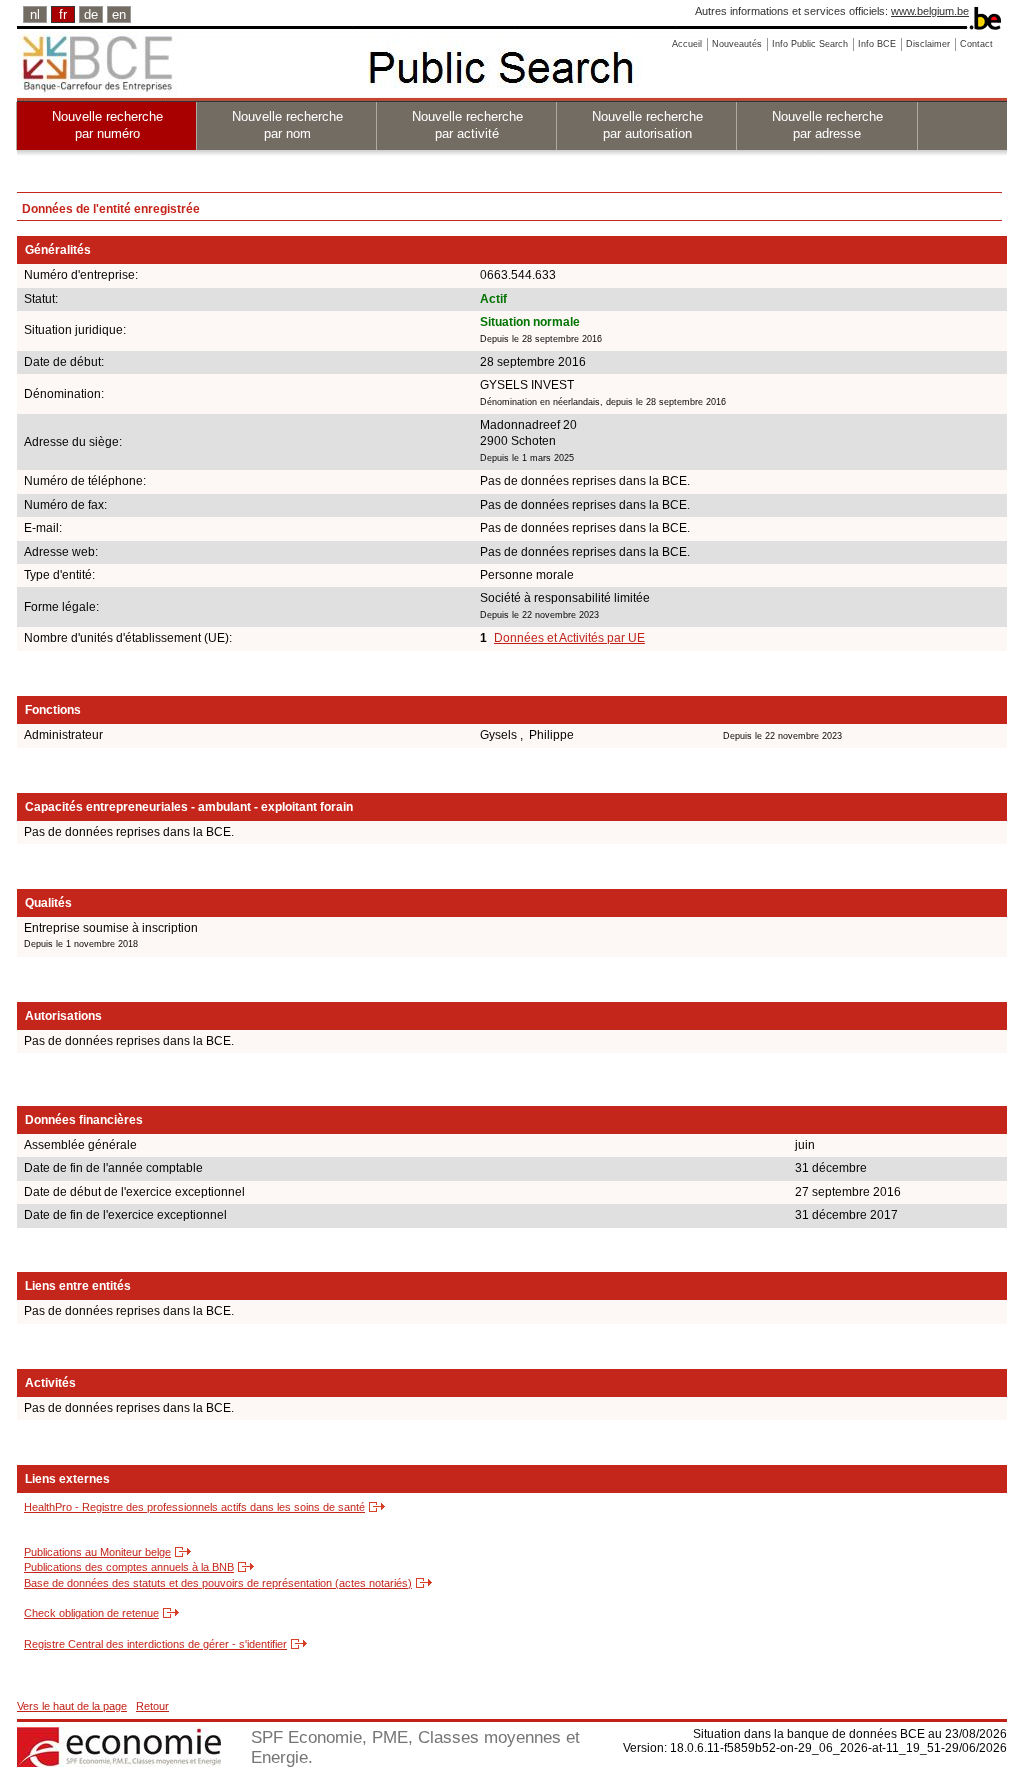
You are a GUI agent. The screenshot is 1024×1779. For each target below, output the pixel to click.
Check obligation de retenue (91, 1613)
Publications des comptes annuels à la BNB (129, 1567)
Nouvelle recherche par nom (287, 125)
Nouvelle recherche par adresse (827, 125)
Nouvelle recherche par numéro (107, 125)
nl (35, 14)
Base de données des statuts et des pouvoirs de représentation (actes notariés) (218, 1583)
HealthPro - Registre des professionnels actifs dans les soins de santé (194, 1507)
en (119, 14)
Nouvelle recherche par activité (467, 125)
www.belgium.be (930, 11)
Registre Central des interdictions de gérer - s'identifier (155, 1644)
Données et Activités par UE (569, 638)
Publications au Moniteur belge (97, 1552)
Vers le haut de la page (72, 1706)
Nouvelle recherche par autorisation (647, 125)
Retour (152, 1706)
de (91, 14)
